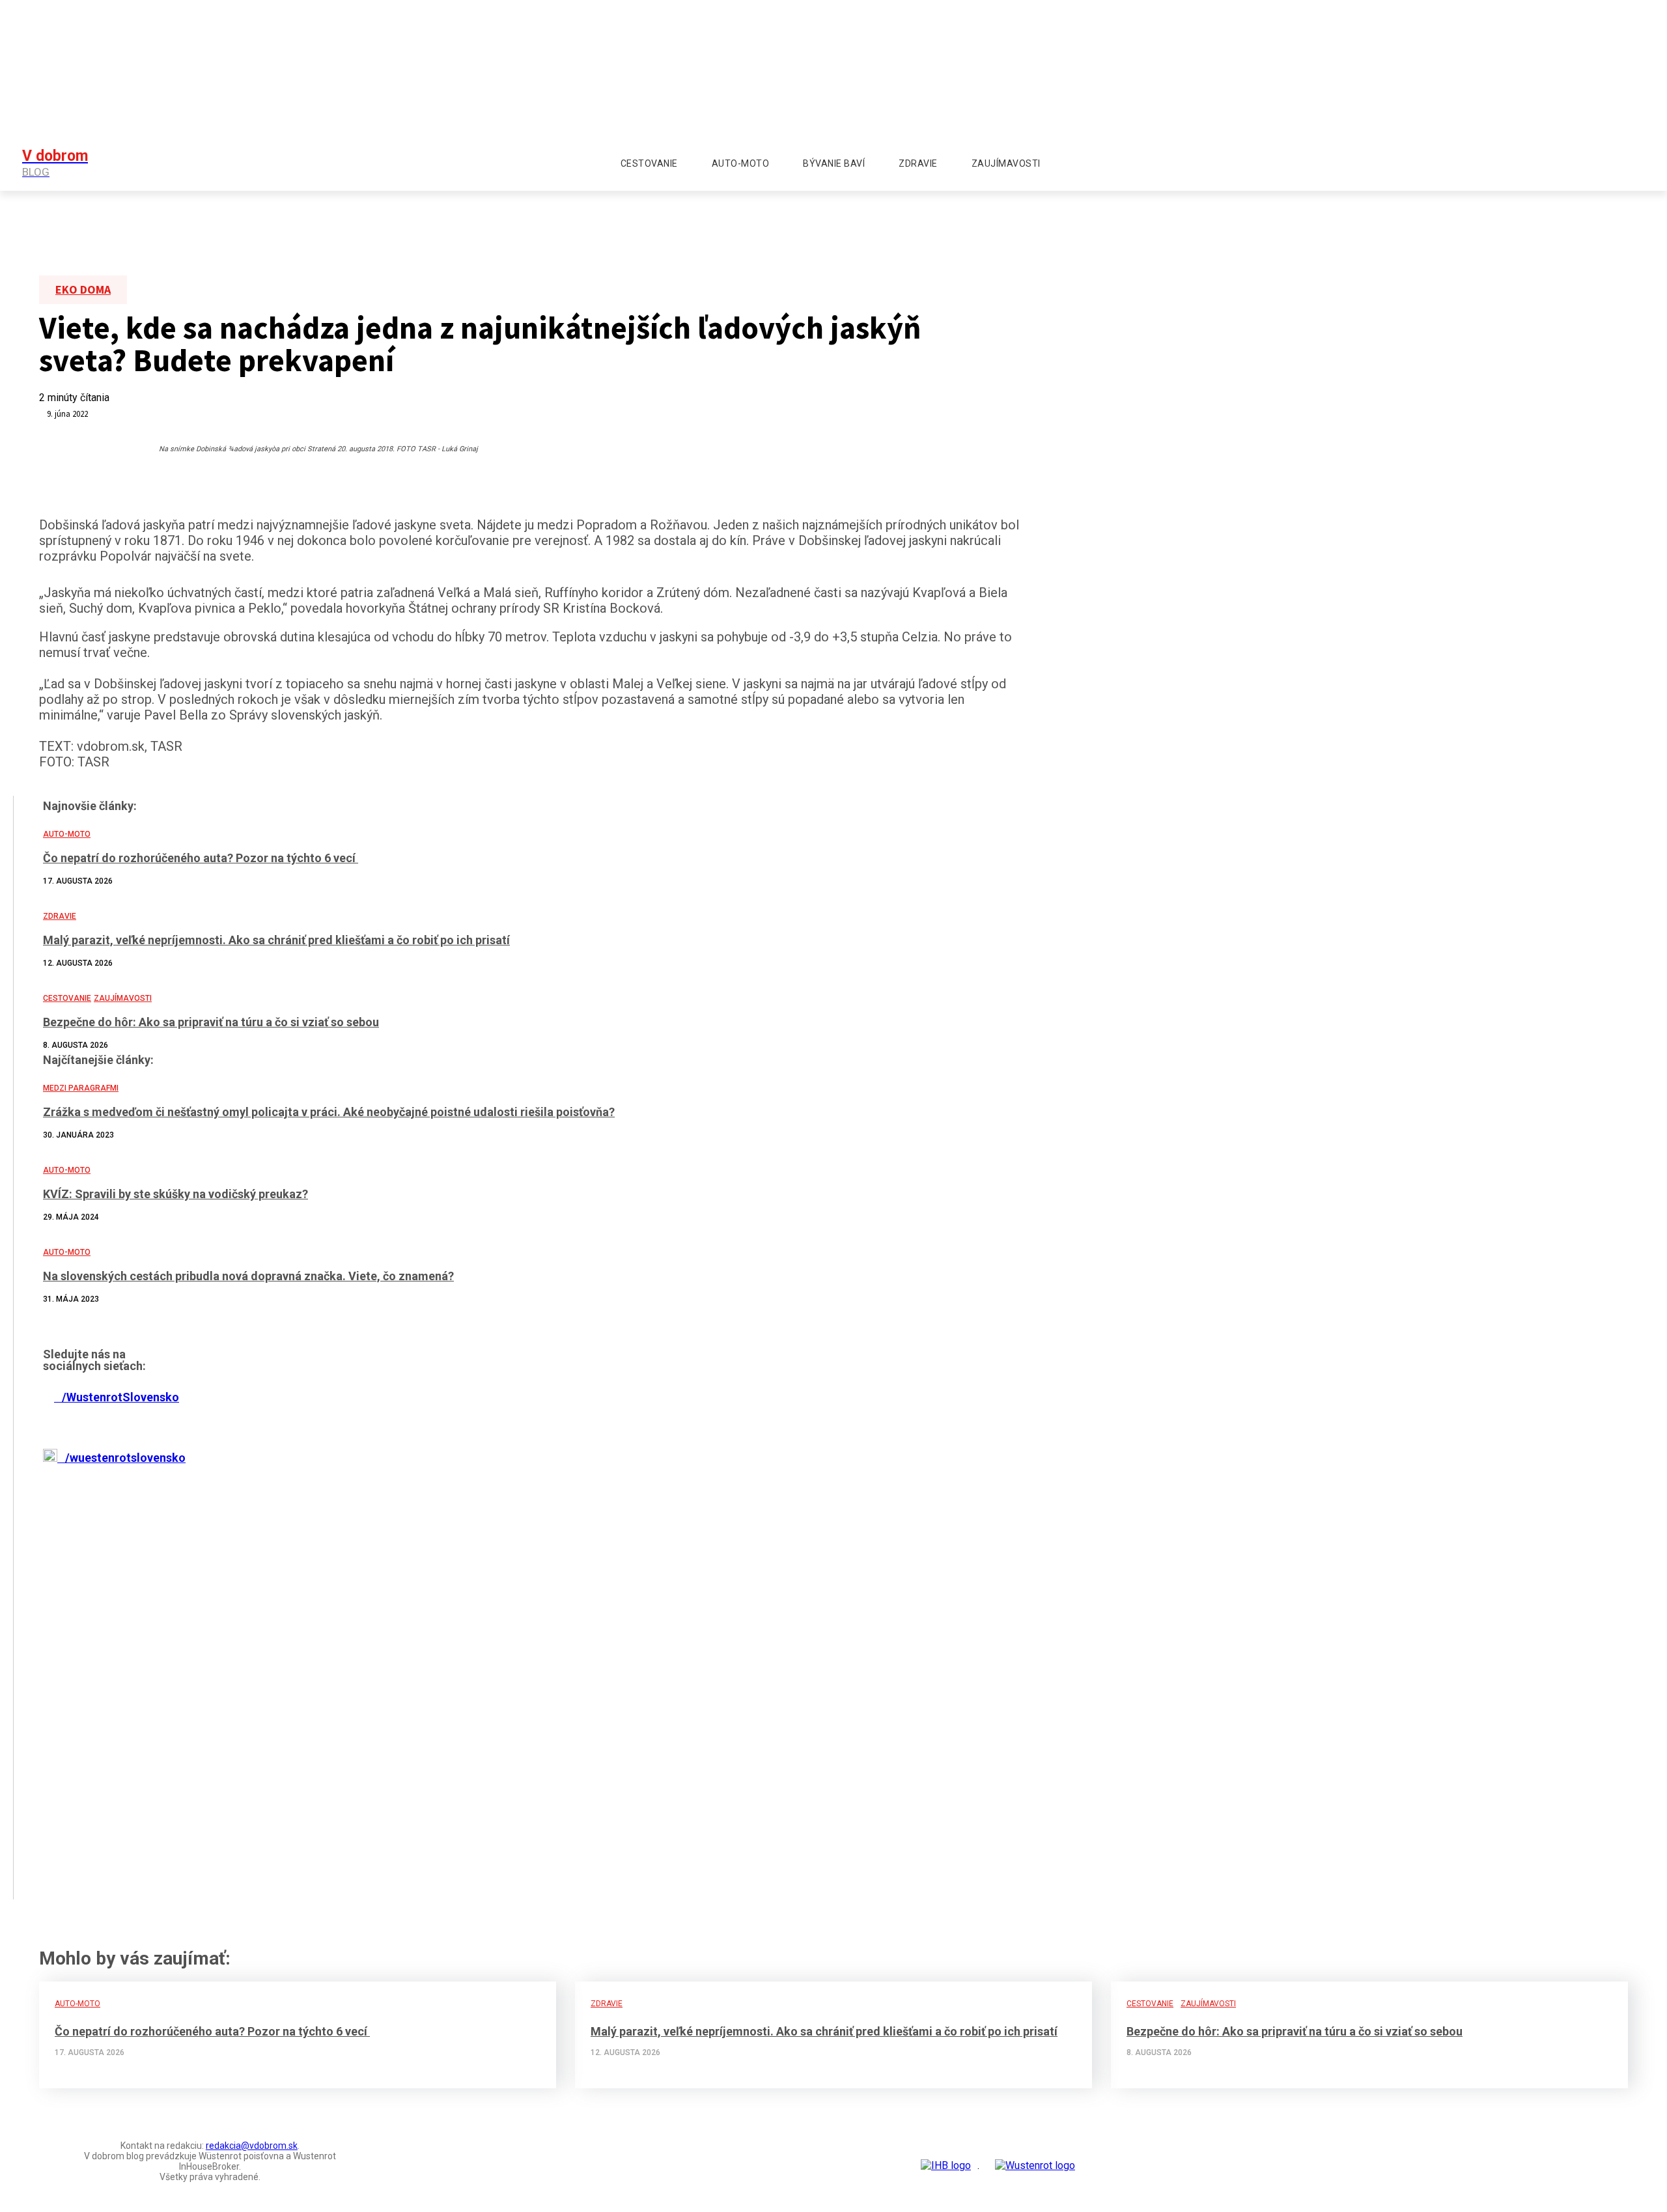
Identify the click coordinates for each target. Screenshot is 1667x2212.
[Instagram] (1483, 163)
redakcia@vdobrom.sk (252, 2146)
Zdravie (607, 2004)
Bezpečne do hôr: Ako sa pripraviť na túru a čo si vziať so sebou (1295, 2031)
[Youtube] (1506, 163)
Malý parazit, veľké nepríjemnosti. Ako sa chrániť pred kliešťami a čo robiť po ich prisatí (824, 2031)
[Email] (303, 1541)
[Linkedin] (256, 1541)
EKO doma (83, 289)
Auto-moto (77, 2004)
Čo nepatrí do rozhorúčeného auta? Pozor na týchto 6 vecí (212, 2031)
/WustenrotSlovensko (117, 1397)
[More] (350, 1541)
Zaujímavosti (1208, 2004)
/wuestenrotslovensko (121, 1458)
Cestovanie (1150, 2004)
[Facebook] (1461, 163)
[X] (209, 1541)
